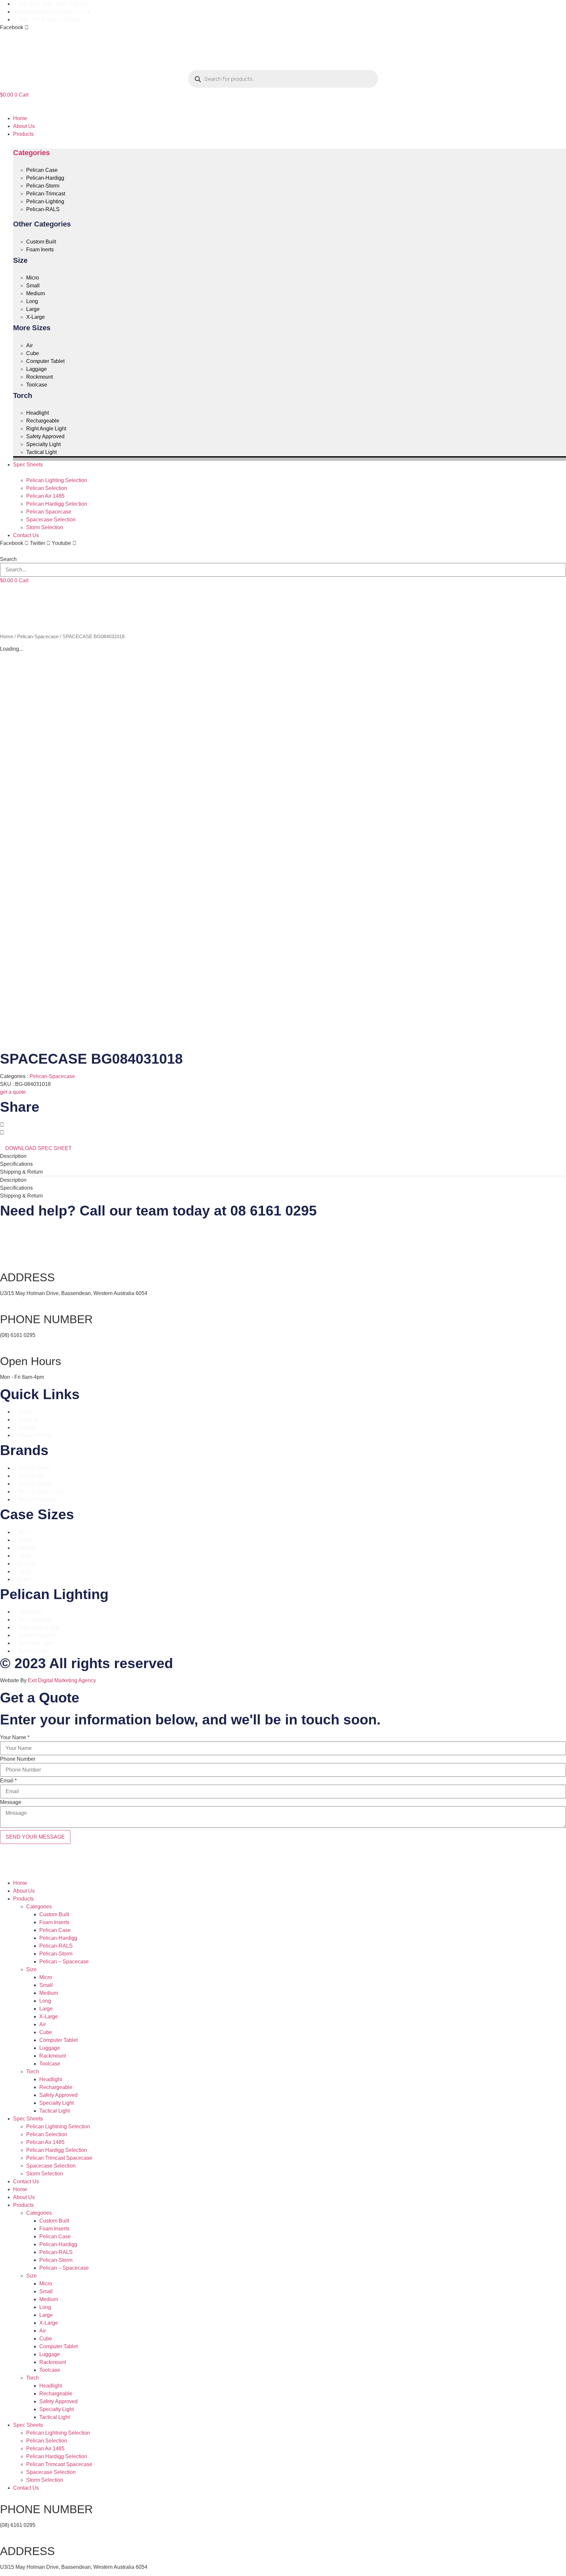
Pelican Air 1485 (45, 2142)
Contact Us (26, 2181)
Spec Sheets (28, 2119)
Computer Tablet (58, 2040)
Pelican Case (55, 1930)
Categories (31, 153)
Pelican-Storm (56, 1954)
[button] (283, 107)
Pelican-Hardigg (58, 1938)
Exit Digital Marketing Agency (63, 1680)
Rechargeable (56, 2087)
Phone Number (18, 1759)
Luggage (50, 2048)
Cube (46, 2032)
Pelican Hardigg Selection (57, 2150)
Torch (33, 2072)
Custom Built (54, 1914)
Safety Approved (58, 2095)
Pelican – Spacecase (64, 1962)
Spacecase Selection (51, 2166)
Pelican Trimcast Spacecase (59, 2158)
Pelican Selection (47, 2134)
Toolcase (50, 2064)
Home (7, 637)
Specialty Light (57, 2103)
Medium (49, 1993)
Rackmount (53, 2056)
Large (46, 2009)
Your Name (15, 1738)
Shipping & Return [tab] (21, 1172)
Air (43, 2024)
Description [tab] (13, 1156)
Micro (46, 1977)
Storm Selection (45, 2174)
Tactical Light (55, 2111)
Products (23, 1899)
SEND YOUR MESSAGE (35, 1837)
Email (8, 1781)
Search (8, 559)
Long (45, 2001)
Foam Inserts (54, 1922)
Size (31, 1969)
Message (11, 1802)
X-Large (49, 2017)
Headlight (51, 2079)
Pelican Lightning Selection (58, 2126)
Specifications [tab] (16, 1164)
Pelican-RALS (56, 1946)
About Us (24, 1891)
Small (46, 1985)
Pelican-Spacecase (38, 637)
